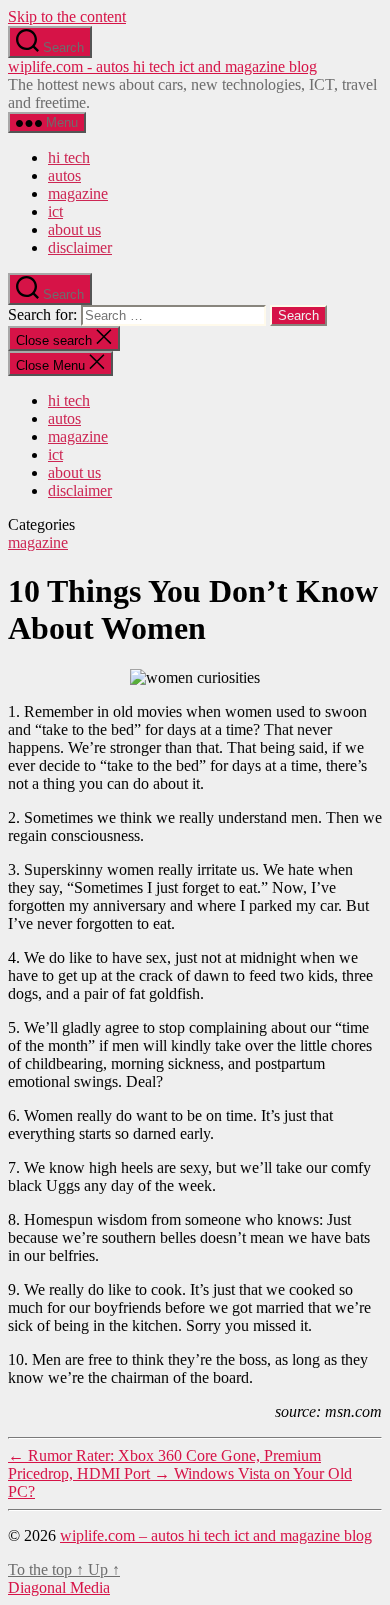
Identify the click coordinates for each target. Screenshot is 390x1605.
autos (64, 175)
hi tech (69, 157)
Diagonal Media (59, 1587)
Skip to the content (67, 16)
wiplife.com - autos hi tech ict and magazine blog (162, 66)
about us (74, 229)
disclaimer (80, 247)
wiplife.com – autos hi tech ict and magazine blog (216, 1535)
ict (55, 211)
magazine (78, 193)
